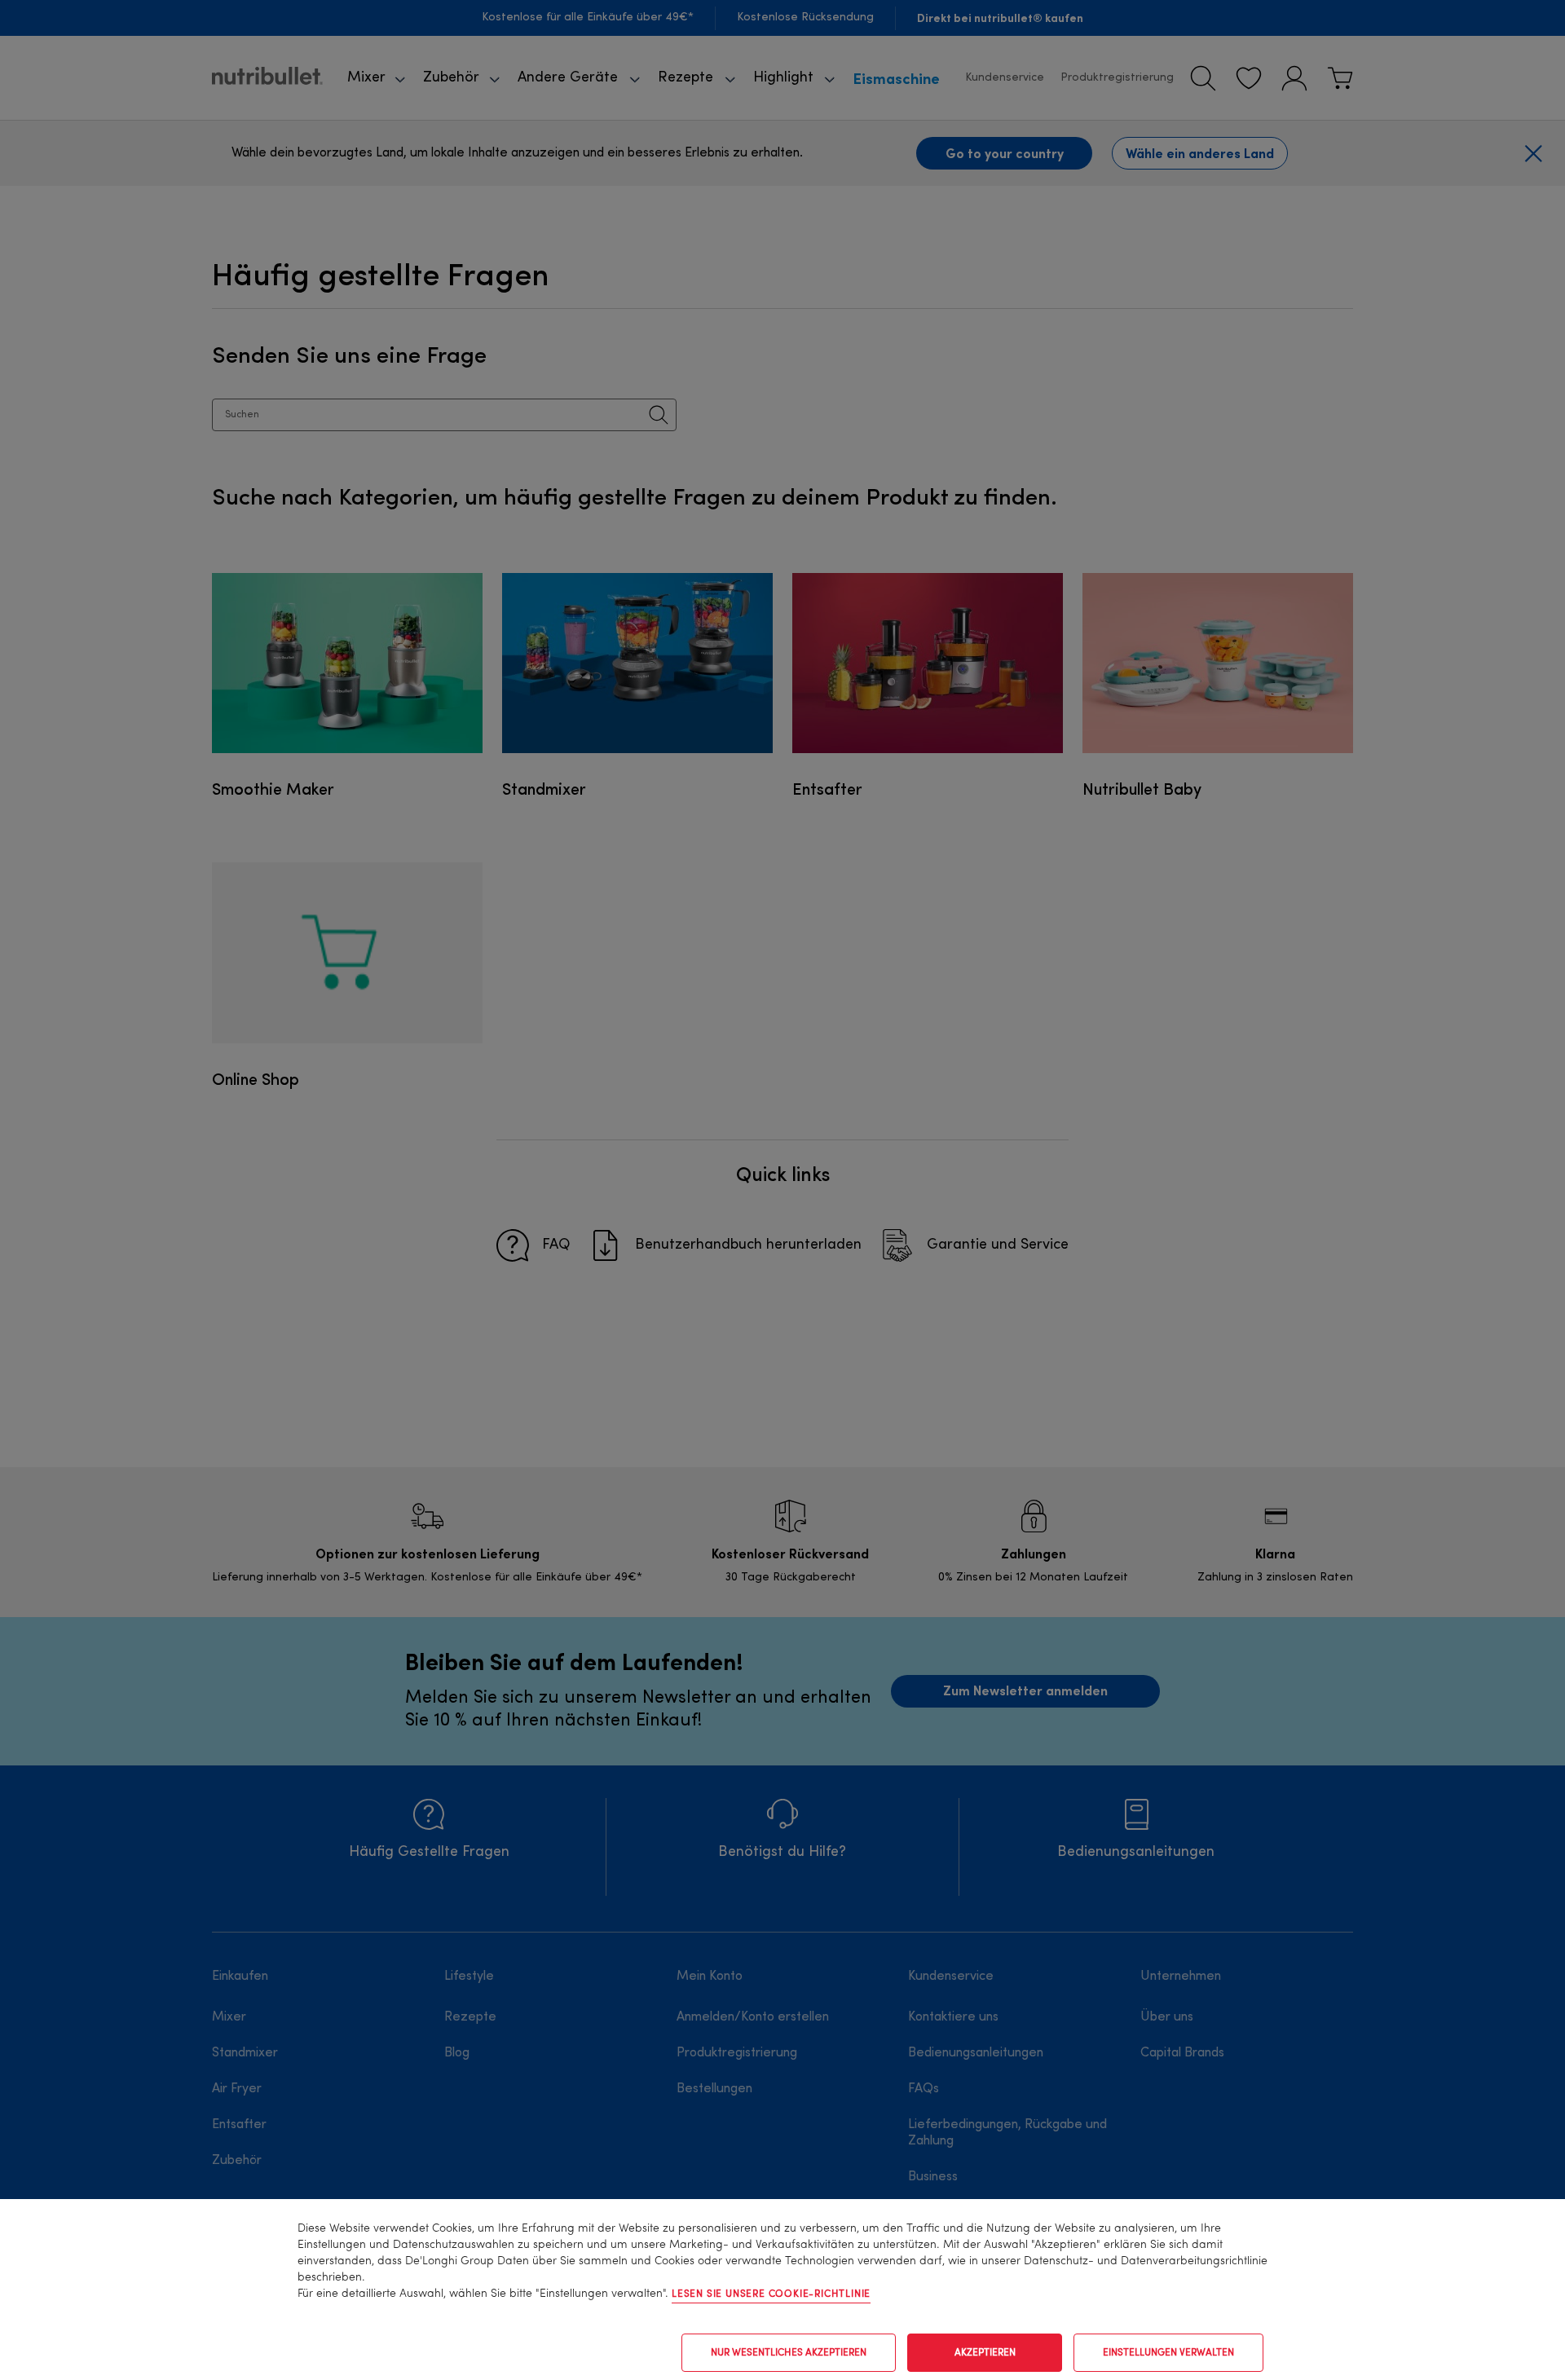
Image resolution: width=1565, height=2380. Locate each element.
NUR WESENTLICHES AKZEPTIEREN (789, 2353)
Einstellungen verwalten (1168, 2353)
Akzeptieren (985, 2353)
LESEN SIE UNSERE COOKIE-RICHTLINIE (771, 2294)
